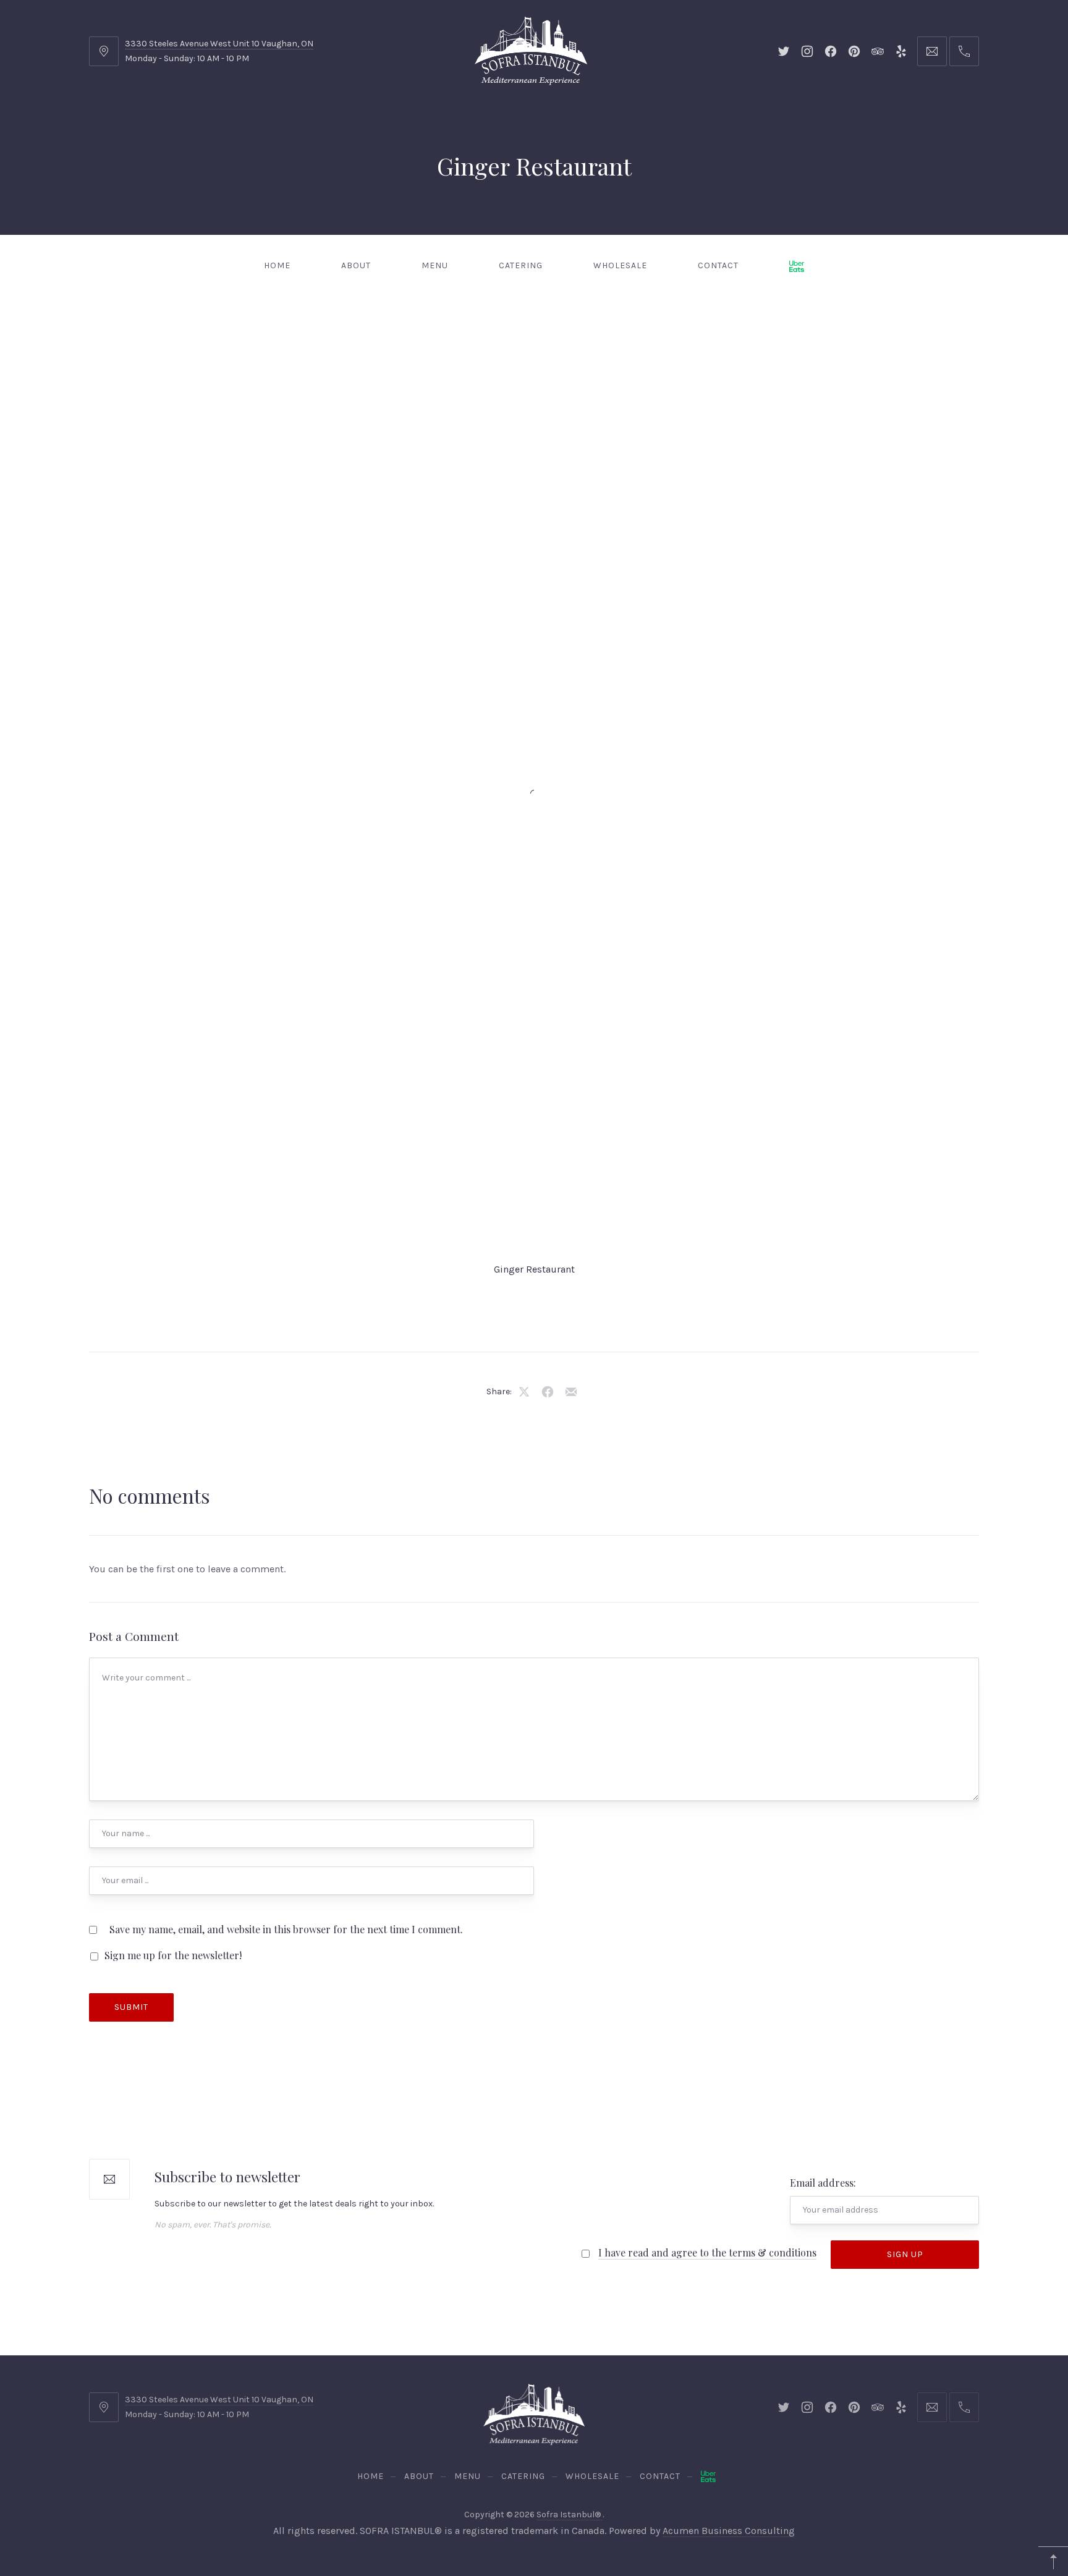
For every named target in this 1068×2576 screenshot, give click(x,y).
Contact (718, 265)
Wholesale (620, 265)
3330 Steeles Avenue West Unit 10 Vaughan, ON (219, 44)
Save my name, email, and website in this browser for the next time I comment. (286, 1929)
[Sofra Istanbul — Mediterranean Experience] (531, 50)
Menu (435, 265)
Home (277, 265)
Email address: (823, 2183)
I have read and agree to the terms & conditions (707, 2252)
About (356, 265)
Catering (521, 265)
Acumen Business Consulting (729, 2531)
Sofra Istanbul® (570, 2515)
